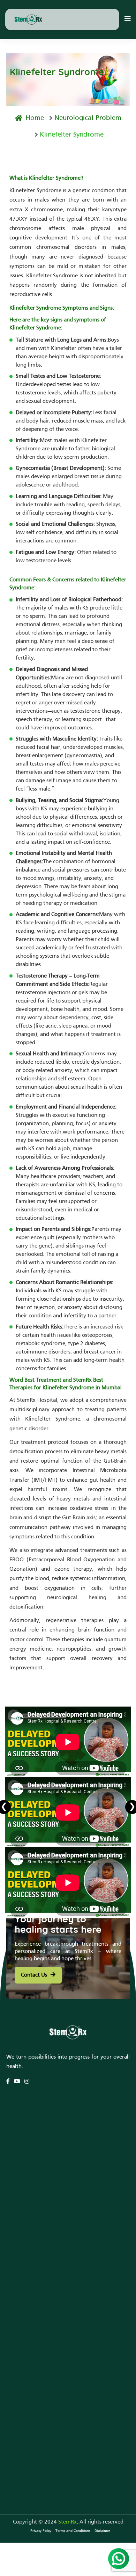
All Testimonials (25, 2233)
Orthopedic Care (26, 2154)
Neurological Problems (34, 2123)
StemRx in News (26, 2280)
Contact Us (35, 1975)
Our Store (18, 2243)
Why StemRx (22, 2212)
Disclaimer (102, 2531)
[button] (128, 19)
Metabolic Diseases (29, 2175)
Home (35, 118)
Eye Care (17, 2165)
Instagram (18, 2321)
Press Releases (23, 2311)
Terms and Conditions (73, 2531)
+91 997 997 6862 (37, 2436)
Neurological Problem (88, 118)
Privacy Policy (41, 2531)
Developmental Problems (37, 2134)
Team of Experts (26, 2222)
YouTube (17, 2290)
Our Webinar (22, 2300)
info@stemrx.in (33, 2446)
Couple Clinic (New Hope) (37, 2144)
